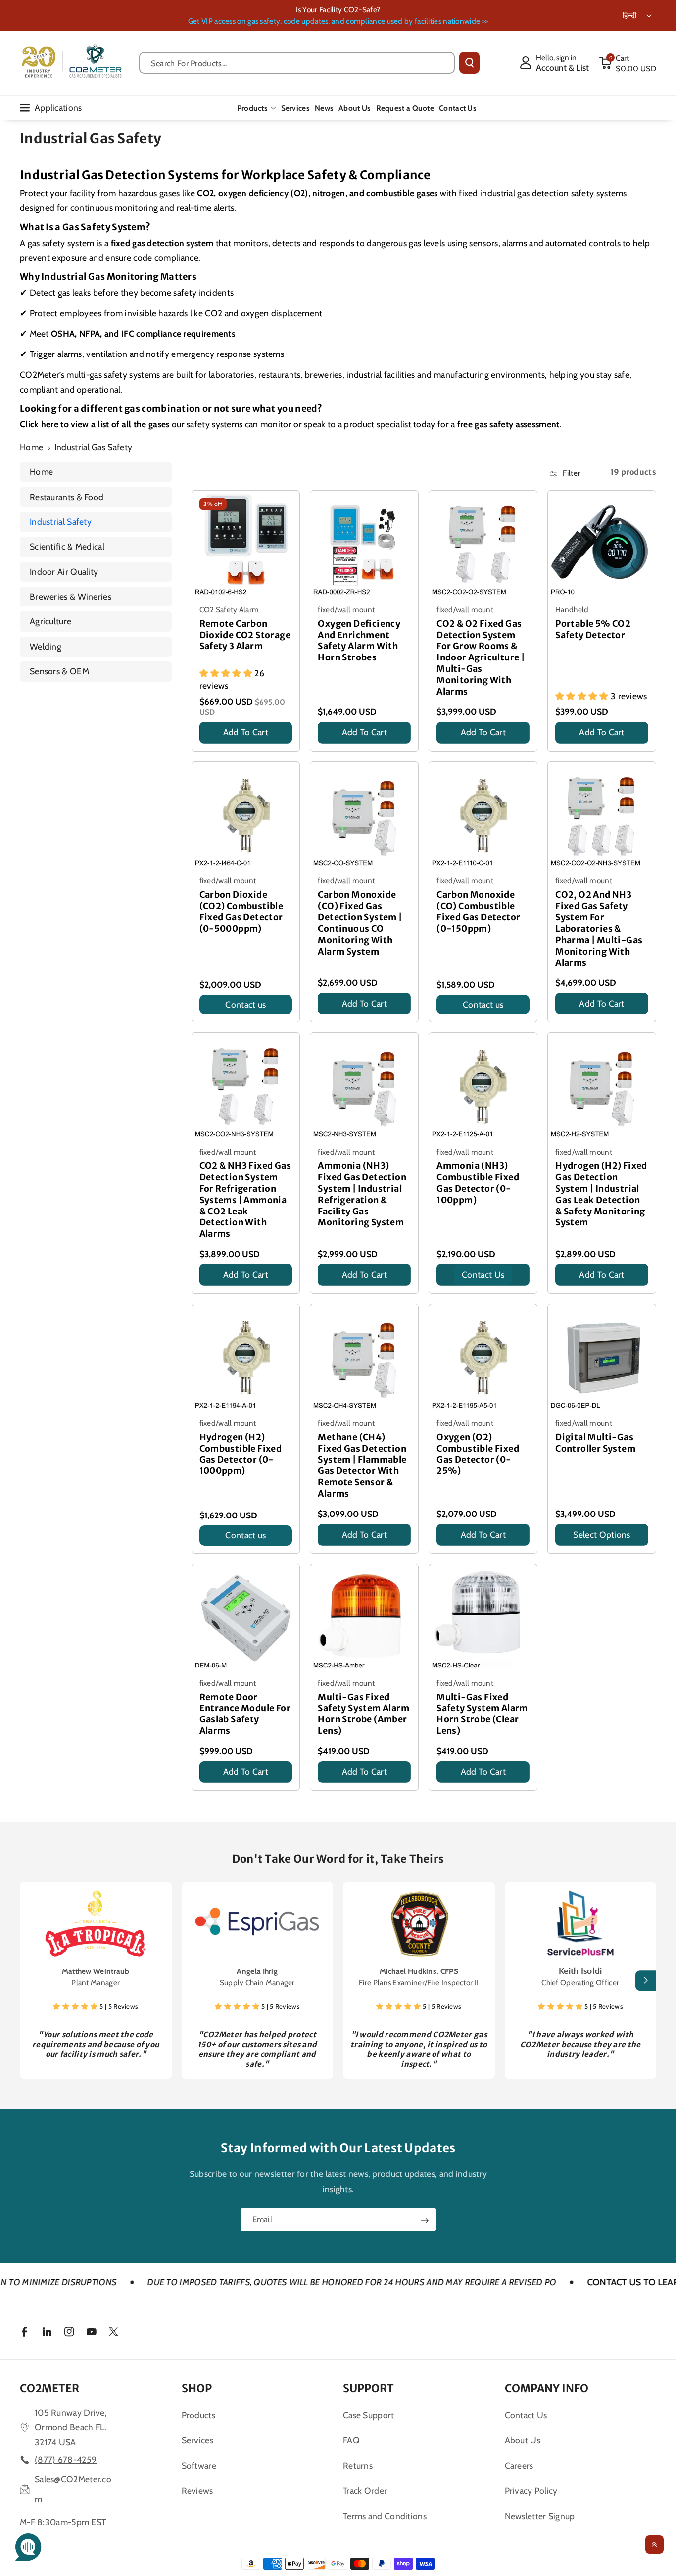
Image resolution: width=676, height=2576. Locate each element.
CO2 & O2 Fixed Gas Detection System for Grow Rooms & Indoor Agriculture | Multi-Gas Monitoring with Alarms (481, 658)
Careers (519, 2465)
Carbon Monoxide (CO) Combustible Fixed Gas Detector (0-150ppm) (478, 912)
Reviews (197, 2491)
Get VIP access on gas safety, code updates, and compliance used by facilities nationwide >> (338, 21)
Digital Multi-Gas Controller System (595, 1443)
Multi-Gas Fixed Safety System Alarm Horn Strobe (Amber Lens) (363, 1714)
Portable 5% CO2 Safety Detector (593, 630)
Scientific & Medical (67, 546)
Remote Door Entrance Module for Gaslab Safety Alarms (245, 1714)
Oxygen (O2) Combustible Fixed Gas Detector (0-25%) (478, 1454)
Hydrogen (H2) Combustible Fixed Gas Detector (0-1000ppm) (241, 1454)
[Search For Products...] (469, 63)
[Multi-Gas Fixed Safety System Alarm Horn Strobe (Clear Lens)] (483, 1618)
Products (252, 108)
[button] (628, 63)
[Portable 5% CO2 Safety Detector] (602, 545)
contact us (483, 1275)
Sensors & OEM (59, 671)
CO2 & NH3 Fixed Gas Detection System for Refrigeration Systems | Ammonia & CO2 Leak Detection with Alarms (245, 1200)
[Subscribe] (425, 2221)
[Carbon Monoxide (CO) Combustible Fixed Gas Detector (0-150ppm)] (483, 816)
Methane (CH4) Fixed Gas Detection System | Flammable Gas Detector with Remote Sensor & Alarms (362, 1465)
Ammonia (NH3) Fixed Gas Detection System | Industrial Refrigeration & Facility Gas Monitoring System (362, 1194)
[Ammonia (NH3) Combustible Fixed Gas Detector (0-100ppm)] (483, 1087)
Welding (46, 646)
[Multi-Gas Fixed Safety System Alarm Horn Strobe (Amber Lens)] (364, 1618)
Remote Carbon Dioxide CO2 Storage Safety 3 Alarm (245, 635)
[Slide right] (646, 1981)
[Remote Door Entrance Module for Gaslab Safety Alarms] (246, 1618)
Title (209, 746)
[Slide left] (30, 1981)
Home (31, 447)
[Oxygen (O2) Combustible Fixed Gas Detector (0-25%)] (483, 1358)
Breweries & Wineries (71, 596)
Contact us (245, 1004)
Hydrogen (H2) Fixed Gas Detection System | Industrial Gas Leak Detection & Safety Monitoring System (601, 1194)
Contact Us (526, 2415)
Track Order (365, 2491)
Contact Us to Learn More (563, 2282)
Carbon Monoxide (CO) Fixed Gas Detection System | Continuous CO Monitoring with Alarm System (360, 923)
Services (197, 2440)
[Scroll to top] (654, 2545)
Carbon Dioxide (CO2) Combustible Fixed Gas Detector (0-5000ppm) (241, 912)
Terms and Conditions (385, 2516)
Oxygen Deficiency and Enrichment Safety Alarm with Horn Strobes (359, 641)
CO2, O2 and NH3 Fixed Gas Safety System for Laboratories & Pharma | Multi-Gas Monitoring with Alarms (599, 929)
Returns (358, 2465)
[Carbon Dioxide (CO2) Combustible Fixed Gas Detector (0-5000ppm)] (246, 816)
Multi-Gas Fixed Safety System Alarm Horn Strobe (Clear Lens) (482, 1714)
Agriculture (50, 621)
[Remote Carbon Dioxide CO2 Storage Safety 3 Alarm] (246, 545)
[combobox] (297, 63)
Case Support (369, 2415)
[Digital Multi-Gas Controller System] (602, 1358)
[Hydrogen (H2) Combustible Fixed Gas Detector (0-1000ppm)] (246, 1358)
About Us (523, 2440)
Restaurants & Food (67, 497)
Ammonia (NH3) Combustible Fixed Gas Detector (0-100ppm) (478, 1183)
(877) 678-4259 (66, 2459)
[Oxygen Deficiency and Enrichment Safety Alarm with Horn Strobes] (364, 545)
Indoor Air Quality (64, 572)
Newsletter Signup (540, 2516)
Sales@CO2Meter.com (73, 2489)
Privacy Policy (531, 2491)
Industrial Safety (61, 522)
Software (199, 2465)
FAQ (351, 2440)
